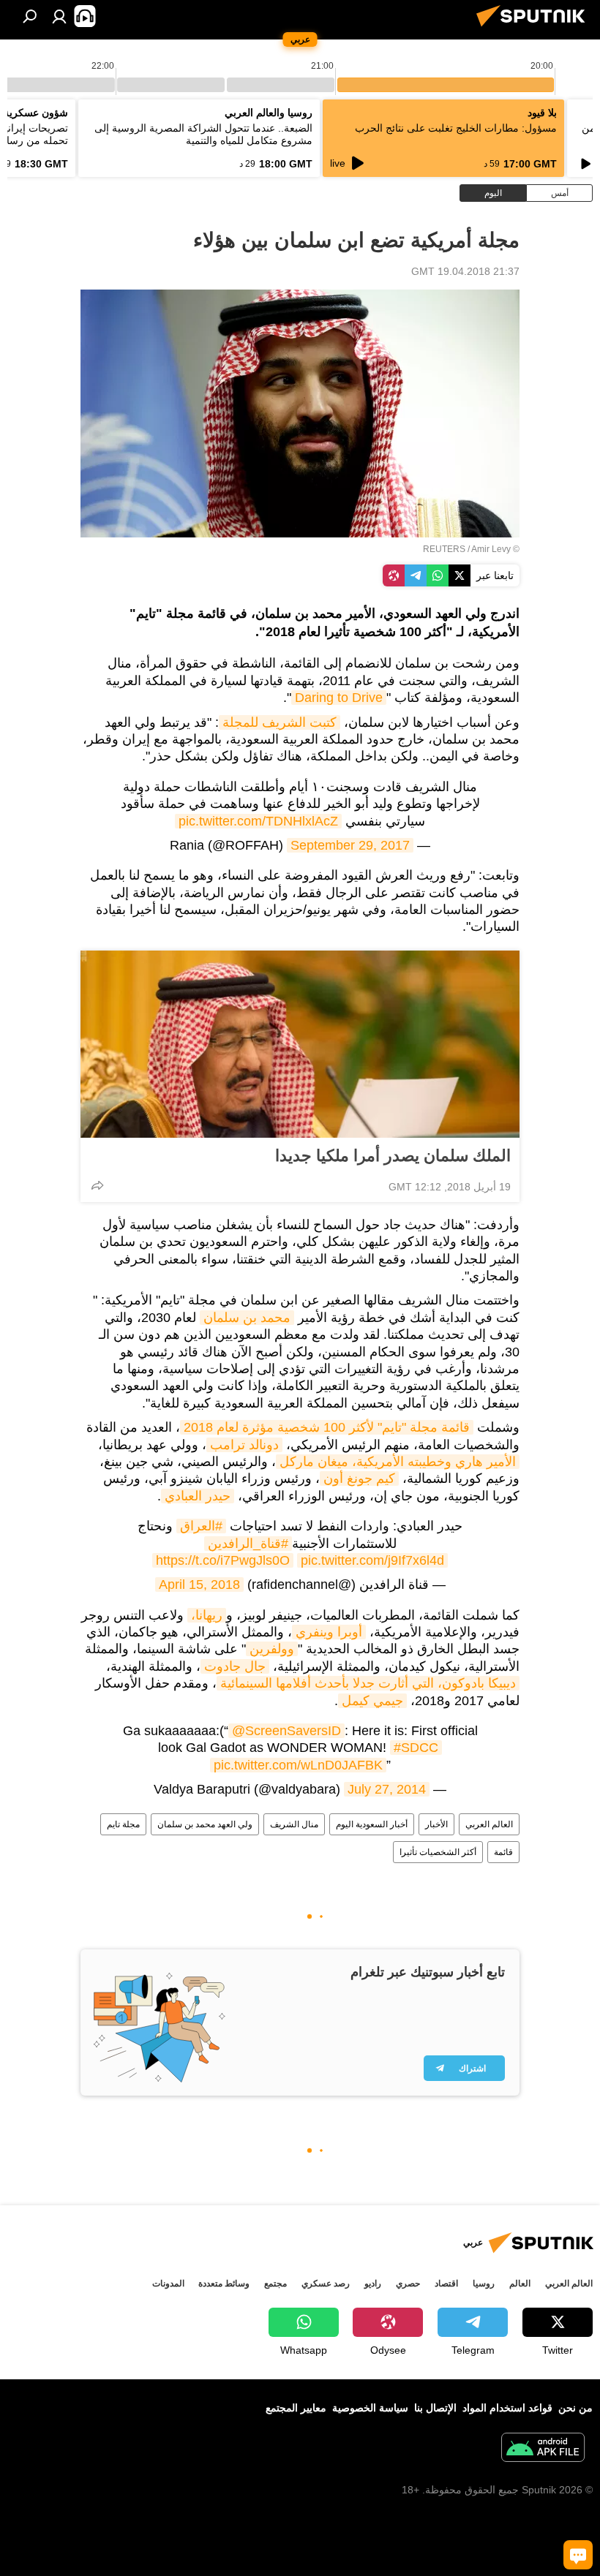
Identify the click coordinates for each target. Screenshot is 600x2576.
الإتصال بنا (435, 2408)
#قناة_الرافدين (248, 1544)
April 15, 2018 (199, 1584)
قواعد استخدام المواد (507, 2408)
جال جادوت (235, 1666)
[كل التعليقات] (578, 2555)
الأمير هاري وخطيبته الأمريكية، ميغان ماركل (398, 1462)
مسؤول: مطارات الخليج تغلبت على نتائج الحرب (456, 128)
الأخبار (436, 1824)
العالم (520, 2284)
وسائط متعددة (224, 2284)
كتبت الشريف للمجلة (280, 722)
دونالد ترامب (244, 1445)
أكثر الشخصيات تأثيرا (438, 1852)
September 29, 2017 (350, 845)
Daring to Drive (339, 698)
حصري (408, 2284)
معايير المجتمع (296, 2408)
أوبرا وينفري (329, 1632)
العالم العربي (489, 1824)
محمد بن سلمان (247, 1318)
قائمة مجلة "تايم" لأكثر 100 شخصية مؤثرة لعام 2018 (327, 1427)
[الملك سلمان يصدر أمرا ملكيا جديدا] (300, 1044)
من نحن (575, 2408)
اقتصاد (446, 2284)
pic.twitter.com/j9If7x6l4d (372, 1560)
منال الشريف (294, 1824)
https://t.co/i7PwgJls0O (223, 1560)
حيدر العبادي (198, 1496)
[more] (97, 1185)
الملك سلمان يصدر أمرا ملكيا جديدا (393, 1156)
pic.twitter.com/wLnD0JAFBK (298, 1765)
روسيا (484, 2284)
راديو (373, 2284)
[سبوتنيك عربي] (535, 29)
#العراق (201, 1526)
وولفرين (272, 1649)
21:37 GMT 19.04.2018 (465, 271)
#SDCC (416, 1748)
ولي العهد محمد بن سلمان (205, 1824)
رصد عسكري (326, 2284)
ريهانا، (207, 1615)
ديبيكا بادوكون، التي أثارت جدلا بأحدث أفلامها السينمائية (368, 1683)
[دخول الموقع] (59, 16)
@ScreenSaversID (286, 1731)
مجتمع (275, 2284)
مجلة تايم (123, 1824)
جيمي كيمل (372, 1701)
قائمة (503, 1852)
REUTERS (444, 549)
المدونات (168, 2284)
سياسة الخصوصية (370, 2408)
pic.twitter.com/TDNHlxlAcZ (258, 821)
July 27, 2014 (387, 1789)
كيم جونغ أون (359, 1478)
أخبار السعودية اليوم (372, 1824)
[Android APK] (543, 2449)
